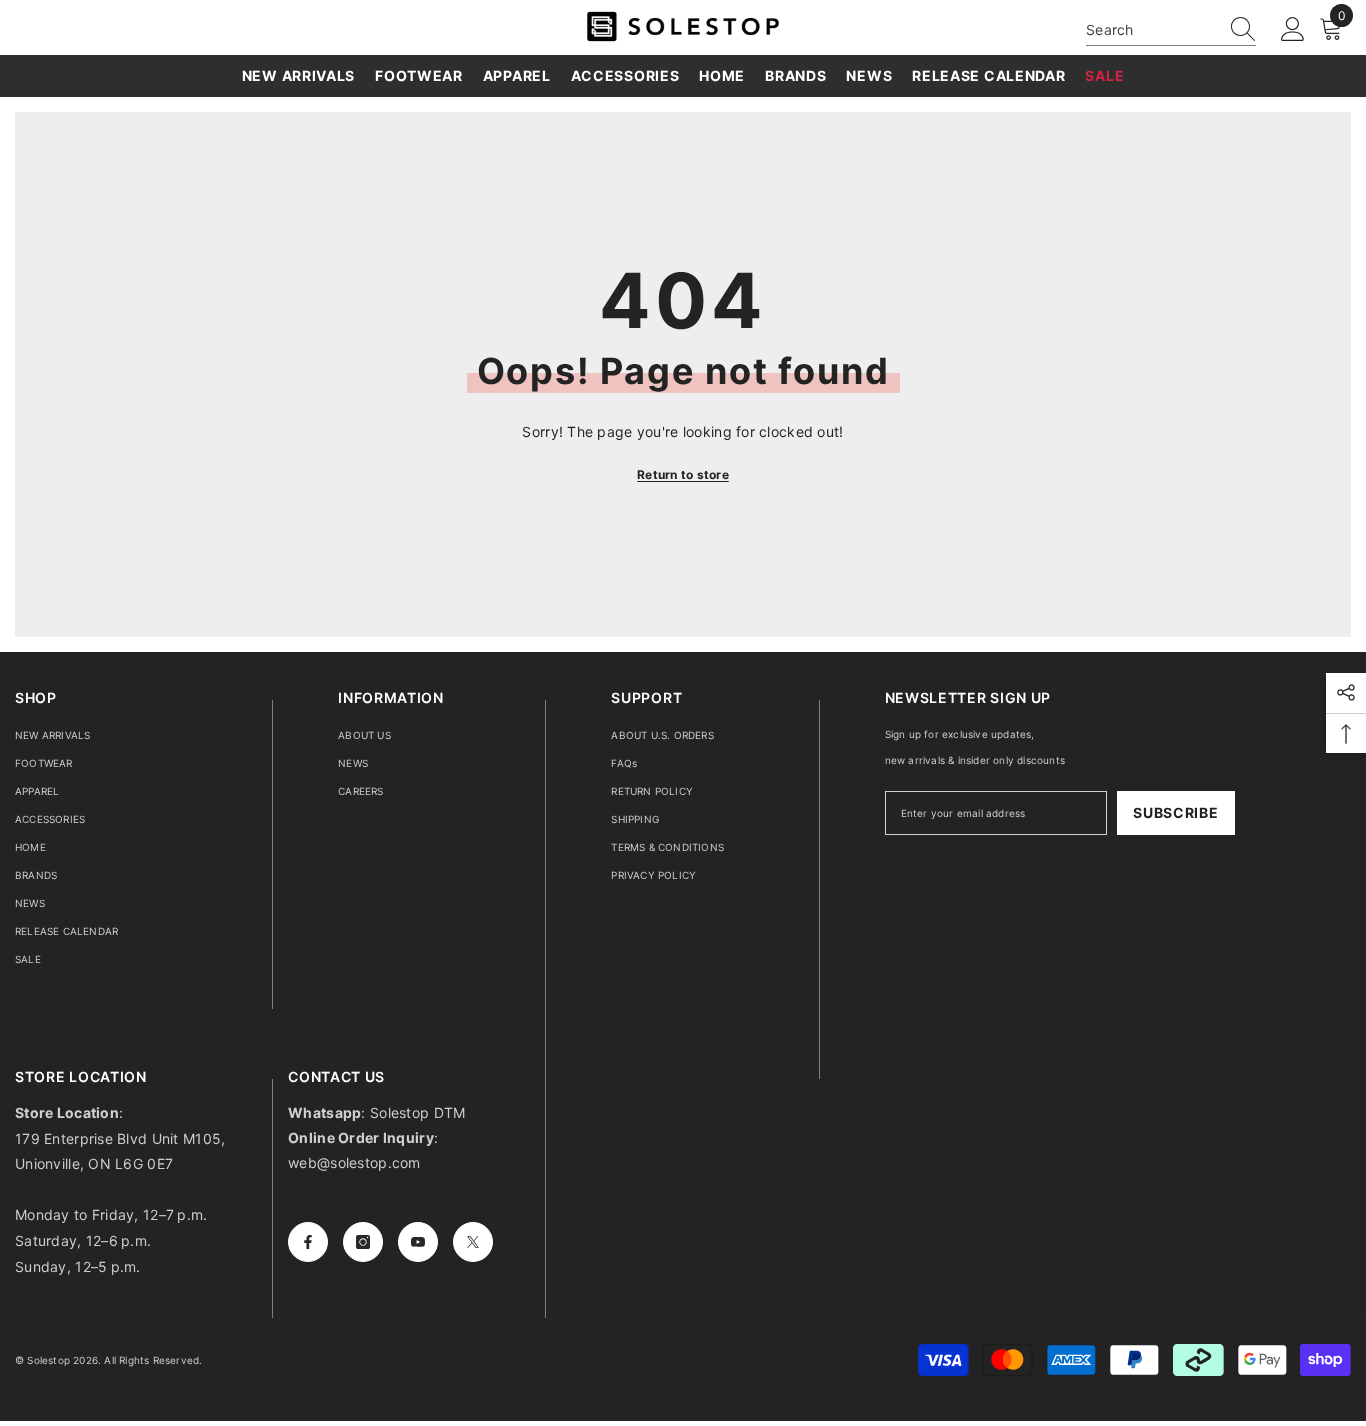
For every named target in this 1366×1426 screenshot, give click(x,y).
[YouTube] (418, 1242)
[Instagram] (363, 1242)
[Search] (1171, 30)
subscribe (1175, 812)
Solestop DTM (416, 1112)
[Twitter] (473, 1242)
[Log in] (1293, 30)
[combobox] (1152, 29)
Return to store (683, 474)
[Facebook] (308, 1242)
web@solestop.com (354, 1162)
